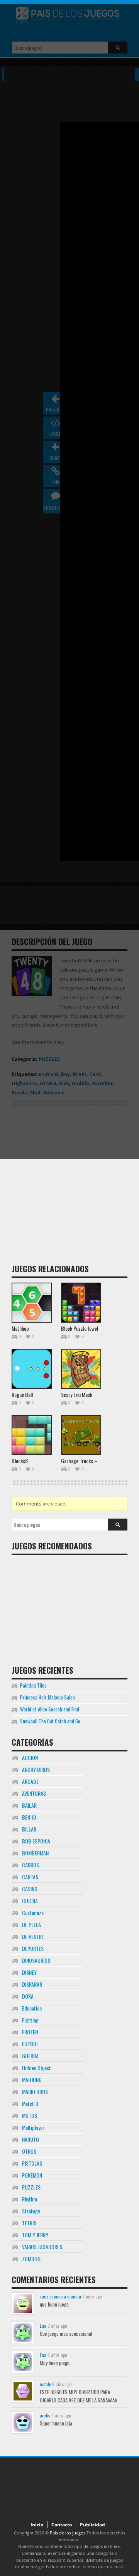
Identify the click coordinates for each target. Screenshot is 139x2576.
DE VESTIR (32, 1936)
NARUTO (31, 2139)
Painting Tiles (33, 1685)
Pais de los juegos (68, 2533)
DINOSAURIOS (36, 1960)
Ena (43, 2326)
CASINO (30, 1889)
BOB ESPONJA (36, 1841)
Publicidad (92, 2525)
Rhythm (30, 2199)
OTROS (29, 2151)
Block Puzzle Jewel (80, 1328)
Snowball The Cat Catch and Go (50, 1721)
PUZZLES (31, 2187)
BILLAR (29, 1829)
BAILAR (29, 1805)
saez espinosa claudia (60, 2296)
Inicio (37, 2525)
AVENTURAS (34, 1793)
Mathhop (20, 1328)
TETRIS (29, 2223)
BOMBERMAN (35, 1853)
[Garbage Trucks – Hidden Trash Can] (81, 1435)
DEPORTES (33, 1948)
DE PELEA (31, 1924)
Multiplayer (33, 2127)
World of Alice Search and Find (50, 1709)
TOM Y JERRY (35, 2235)
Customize (33, 1913)
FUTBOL (30, 2044)
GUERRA (30, 2056)
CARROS (31, 1865)
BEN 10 (29, 1817)
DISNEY (29, 1972)
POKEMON (32, 2175)
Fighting (30, 2020)
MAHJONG (32, 2080)
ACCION (30, 1757)
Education (32, 2008)
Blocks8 (20, 1461)
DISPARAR (32, 1984)
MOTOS (30, 2115)
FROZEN (30, 2032)
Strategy (31, 2211)
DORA (28, 1996)
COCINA (30, 1901)
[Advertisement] (69, 1188)
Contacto (62, 2525)
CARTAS (30, 1877)
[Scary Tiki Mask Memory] (81, 1369)
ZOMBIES (31, 2259)
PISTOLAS (32, 2163)
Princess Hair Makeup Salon (47, 1697)
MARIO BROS (35, 2092)
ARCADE (30, 1781)
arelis (45, 2415)
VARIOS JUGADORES (42, 2247)
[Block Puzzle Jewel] (81, 1303)
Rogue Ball (22, 1394)
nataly (45, 2384)
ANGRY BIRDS (36, 1769)
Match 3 (30, 2103)
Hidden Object (36, 2068)
